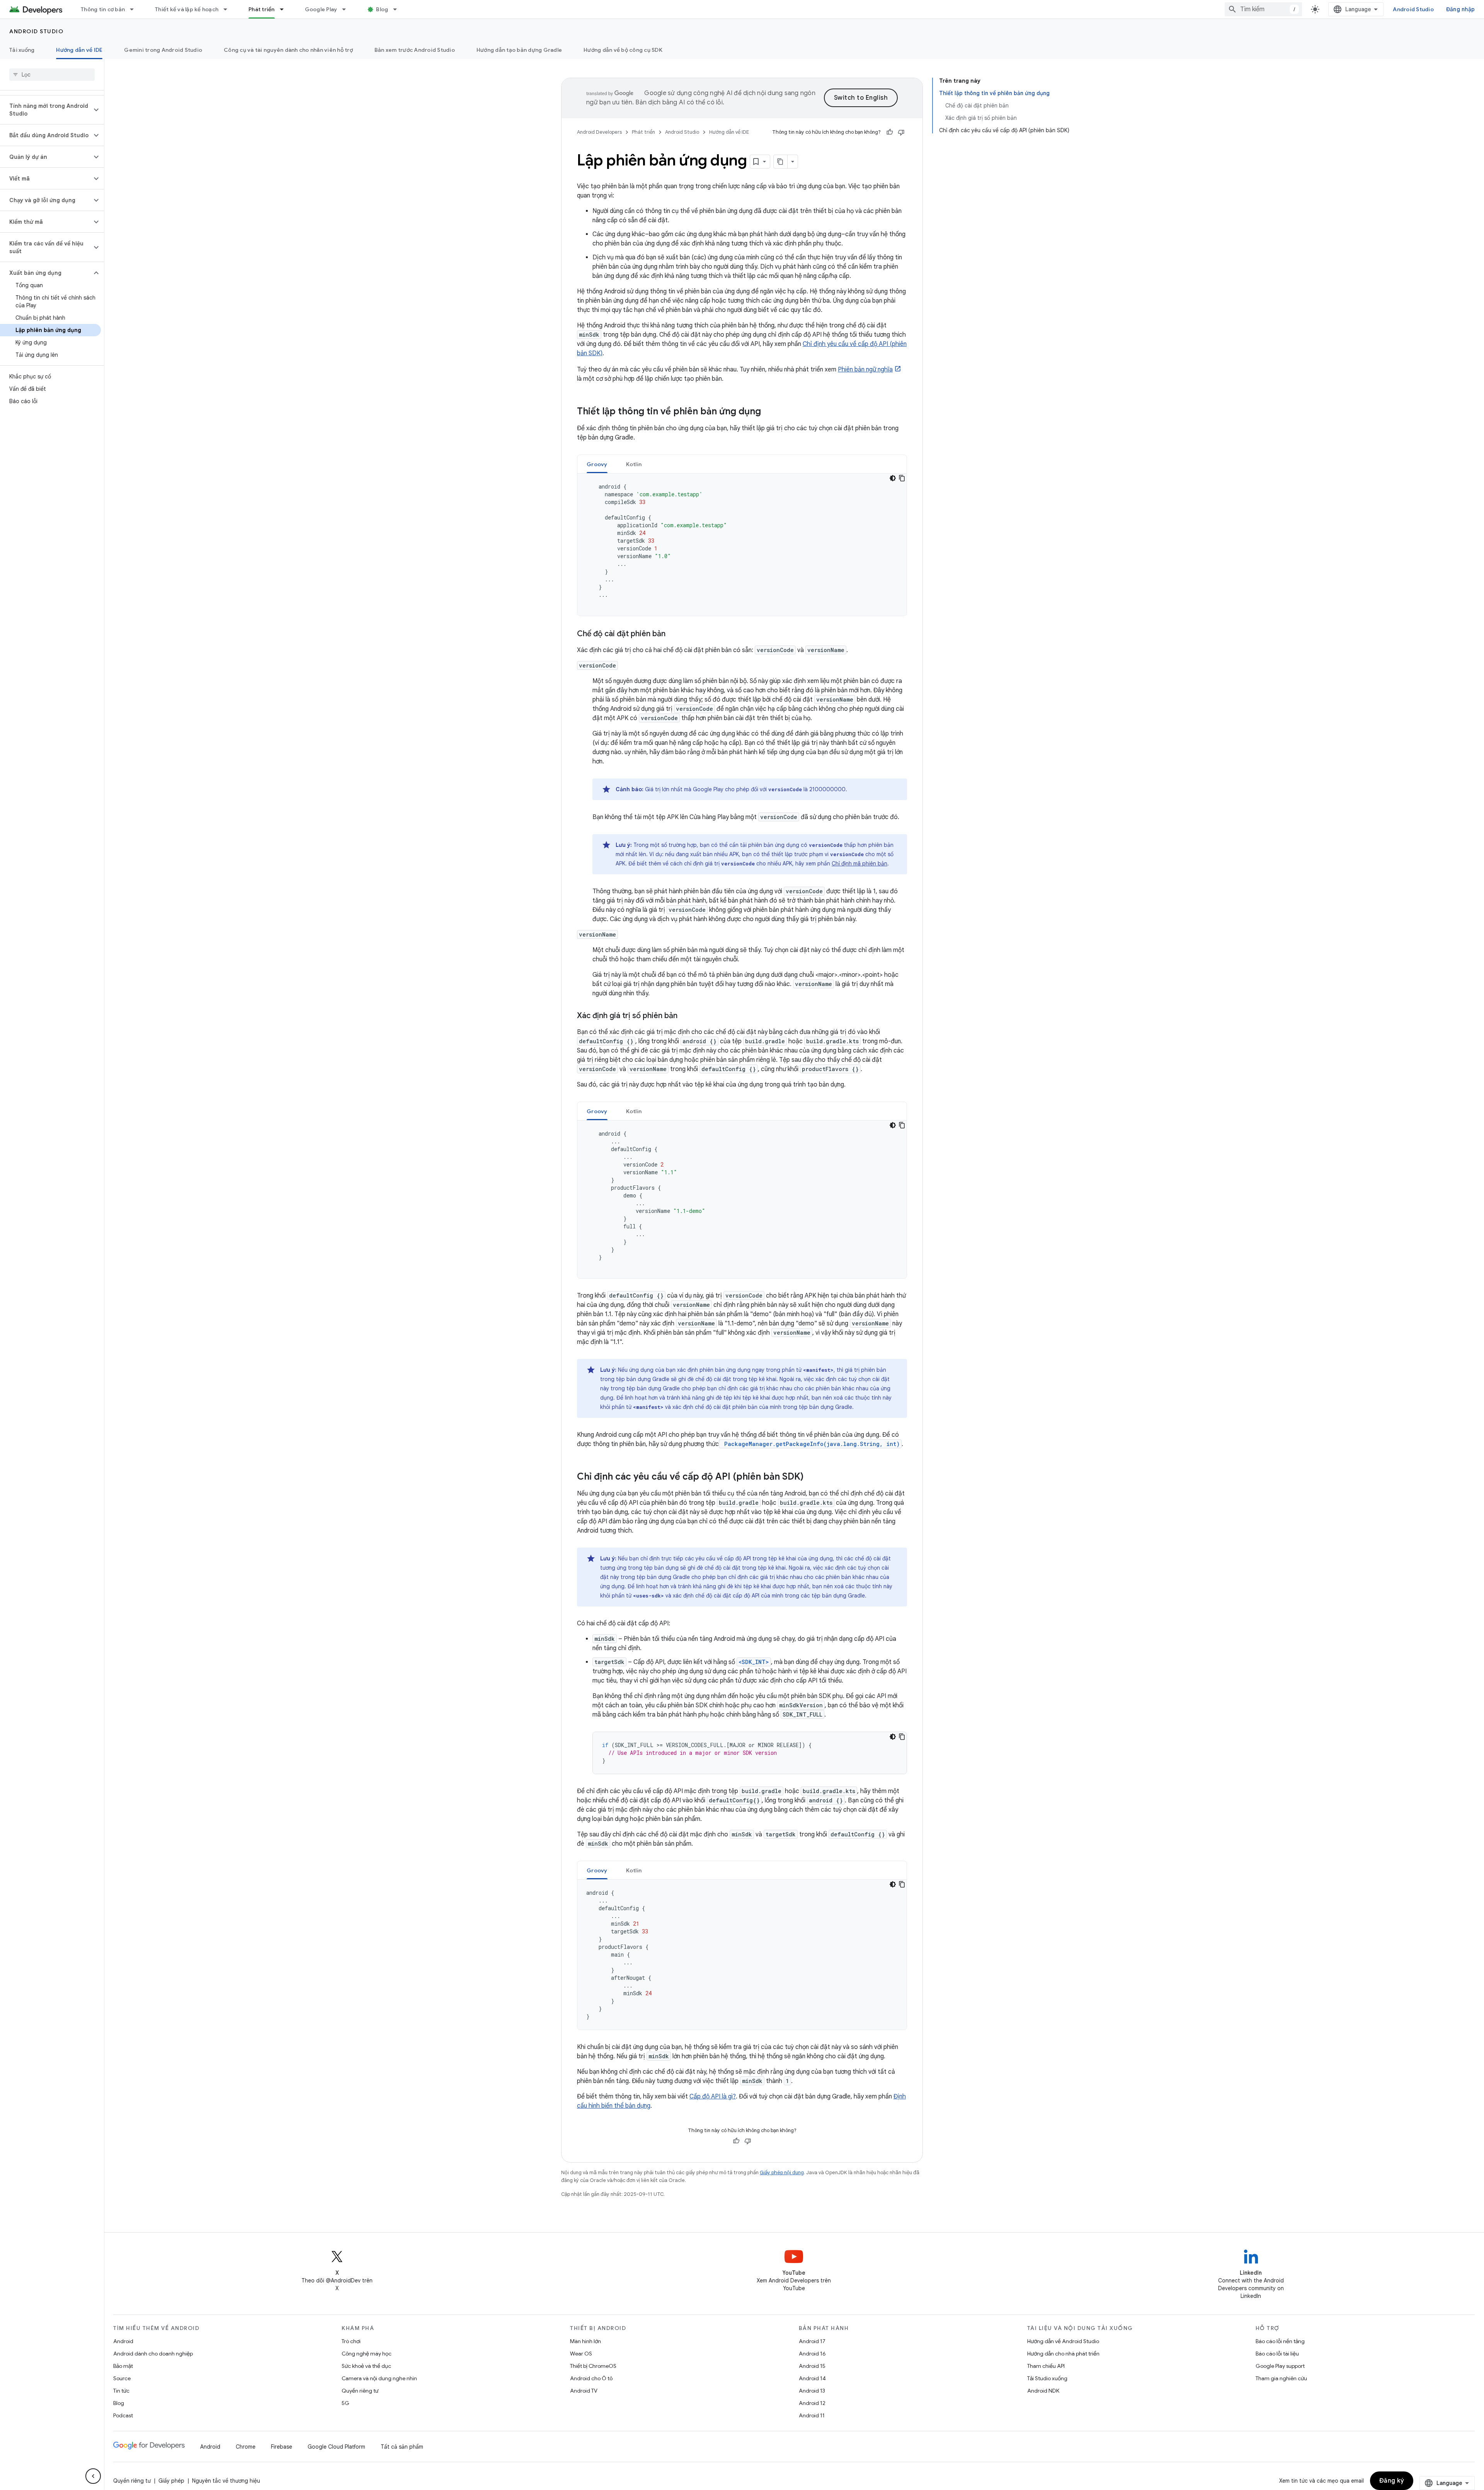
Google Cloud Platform (336, 2447)
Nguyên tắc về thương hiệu (226, 2481)
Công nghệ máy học (367, 2354)
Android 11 (812, 2415)
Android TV (584, 2391)
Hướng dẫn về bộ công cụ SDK (623, 50)
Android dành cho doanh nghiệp (153, 2354)
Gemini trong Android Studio (163, 50)
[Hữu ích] (890, 132)
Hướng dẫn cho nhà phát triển (1063, 2354)
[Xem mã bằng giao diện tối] (893, 478)
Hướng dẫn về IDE (79, 50)
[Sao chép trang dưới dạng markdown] (781, 162)
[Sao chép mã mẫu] (902, 478)
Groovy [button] (597, 464)
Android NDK (1043, 2391)
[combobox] (1263, 9)
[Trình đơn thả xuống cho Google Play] (347, 9)
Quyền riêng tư (360, 2391)
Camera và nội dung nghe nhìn (379, 2378)
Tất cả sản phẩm (402, 2447)
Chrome (246, 2447)
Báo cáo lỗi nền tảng (1280, 2341)
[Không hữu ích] (901, 132)
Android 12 (812, 2403)
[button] (46, 110)
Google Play (321, 9)
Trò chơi (351, 2341)
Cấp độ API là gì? (713, 2097)
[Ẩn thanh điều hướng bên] (93, 2476)
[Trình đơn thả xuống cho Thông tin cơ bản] (135, 9)
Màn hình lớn (585, 2341)
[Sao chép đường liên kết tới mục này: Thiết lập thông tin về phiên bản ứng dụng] (769, 412)
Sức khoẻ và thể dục (366, 2366)
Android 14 (812, 2378)
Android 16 (812, 2354)
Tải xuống (22, 50)
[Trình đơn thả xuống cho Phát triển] (285, 9)
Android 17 (812, 2341)
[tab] (597, 464)
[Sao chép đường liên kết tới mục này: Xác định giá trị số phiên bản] (685, 1016)
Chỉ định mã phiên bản (859, 863)
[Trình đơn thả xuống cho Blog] (398, 9)
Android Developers (599, 132)
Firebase (282, 2447)
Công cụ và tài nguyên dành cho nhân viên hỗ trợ (288, 50)
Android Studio (1413, 9)
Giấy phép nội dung (782, 2172)
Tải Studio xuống (1047, 2378)
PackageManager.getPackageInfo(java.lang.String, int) (810, 1444)
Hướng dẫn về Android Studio (1063, 2341)
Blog (382, 9)
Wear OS (581, 2354)
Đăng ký (1392, 2481)
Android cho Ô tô (591, 2378)
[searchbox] (52, 75)
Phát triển (262, 9)
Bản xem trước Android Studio (415, 50)
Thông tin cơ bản (103, 9)
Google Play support (1280, 2366)
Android (123, 2341)
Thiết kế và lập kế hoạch (187, 9)
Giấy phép (171, 2481)
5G (345, 2403)
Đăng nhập (1460, 9)
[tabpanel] (742, 545)
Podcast (123, 2415)
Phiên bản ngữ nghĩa (865, 370)
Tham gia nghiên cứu (1281, 2378)
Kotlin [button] (634, 464)
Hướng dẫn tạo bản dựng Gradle (519, 50)
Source (122, 2378)
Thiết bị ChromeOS (593, 2366)
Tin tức (121, 2391)
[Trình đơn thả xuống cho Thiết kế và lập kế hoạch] (229, 9)
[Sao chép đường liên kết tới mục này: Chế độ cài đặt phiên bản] (673, 634)
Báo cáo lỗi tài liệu (1277, 2354)
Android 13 (812, 2391)
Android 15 (812, 2366)
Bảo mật (123, 2366)
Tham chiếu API (1046, 2366)
